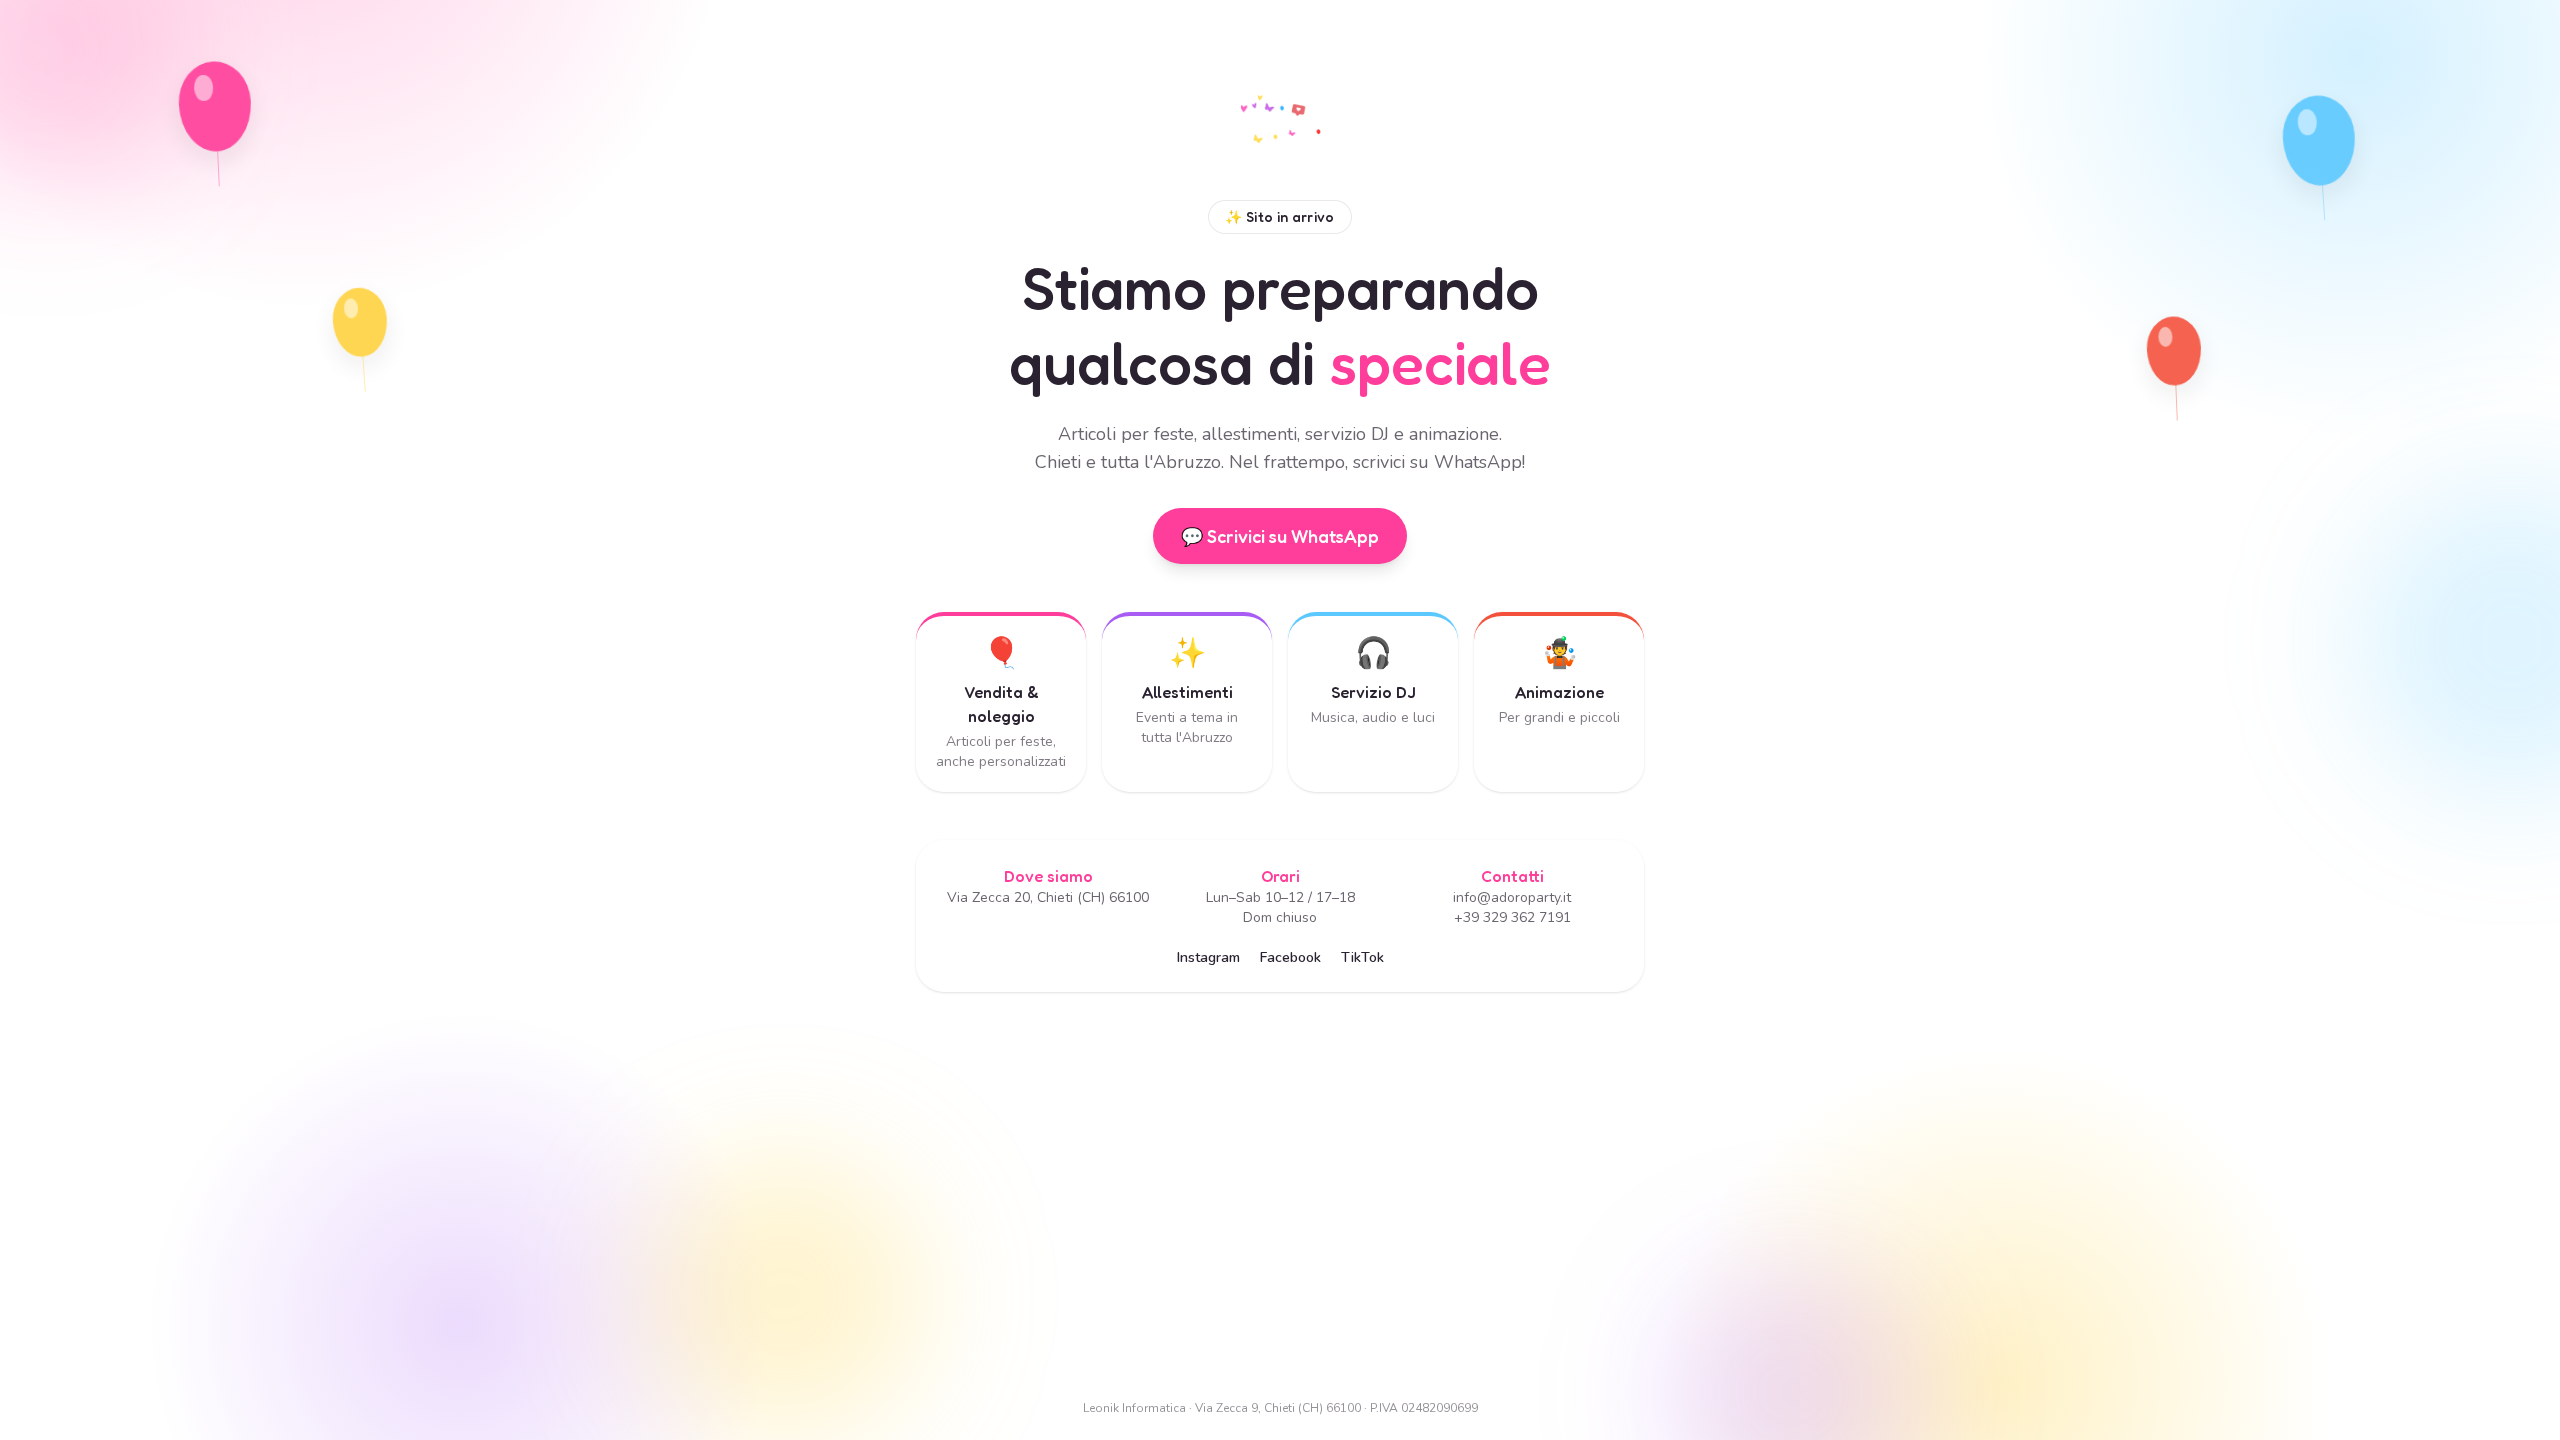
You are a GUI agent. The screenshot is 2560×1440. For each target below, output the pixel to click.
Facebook (1290, 957)
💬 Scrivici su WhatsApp (1280, 536)
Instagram (1208, 957)
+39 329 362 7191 (1512, 917)
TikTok (1362, 957)
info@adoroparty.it (1512, 897)
